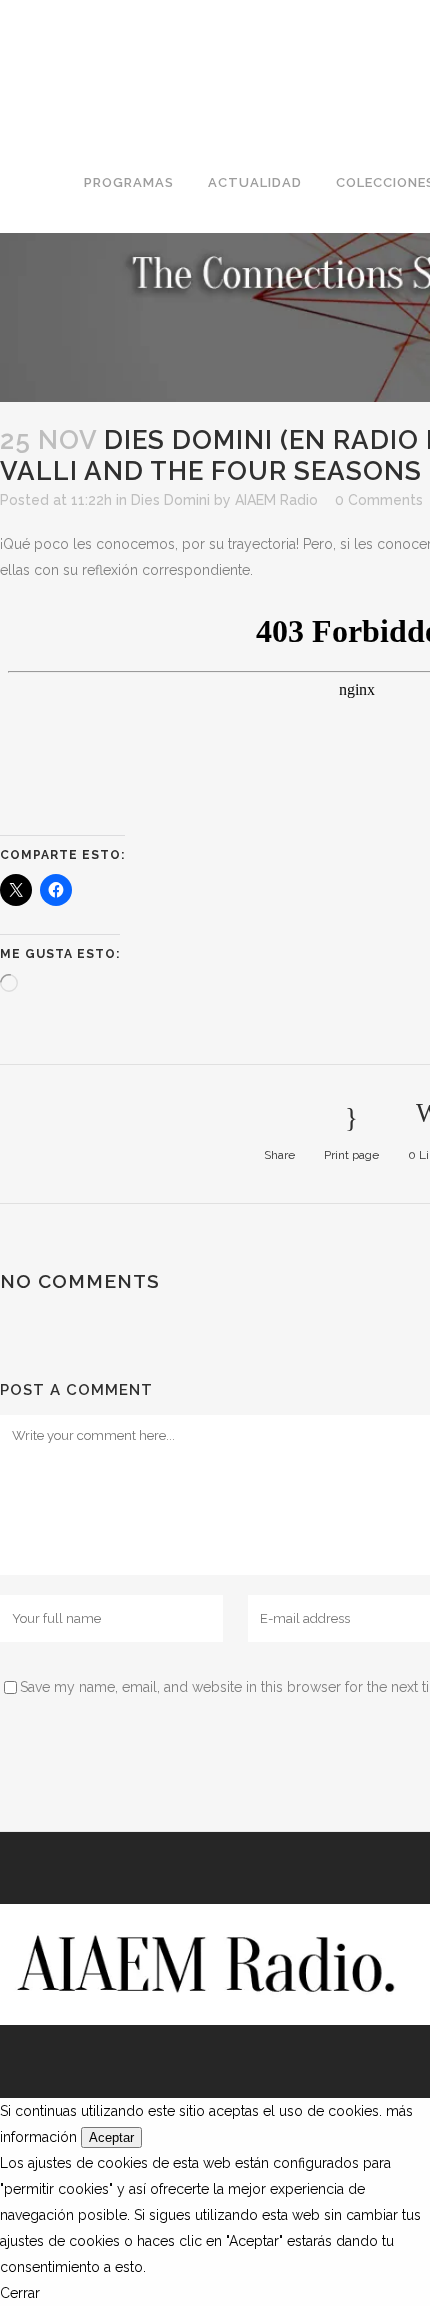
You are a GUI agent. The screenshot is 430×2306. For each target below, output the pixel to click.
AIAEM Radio (276, 500)
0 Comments (379, 500)
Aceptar (111, 2137)
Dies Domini (170, 500)
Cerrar (20, 2293)
